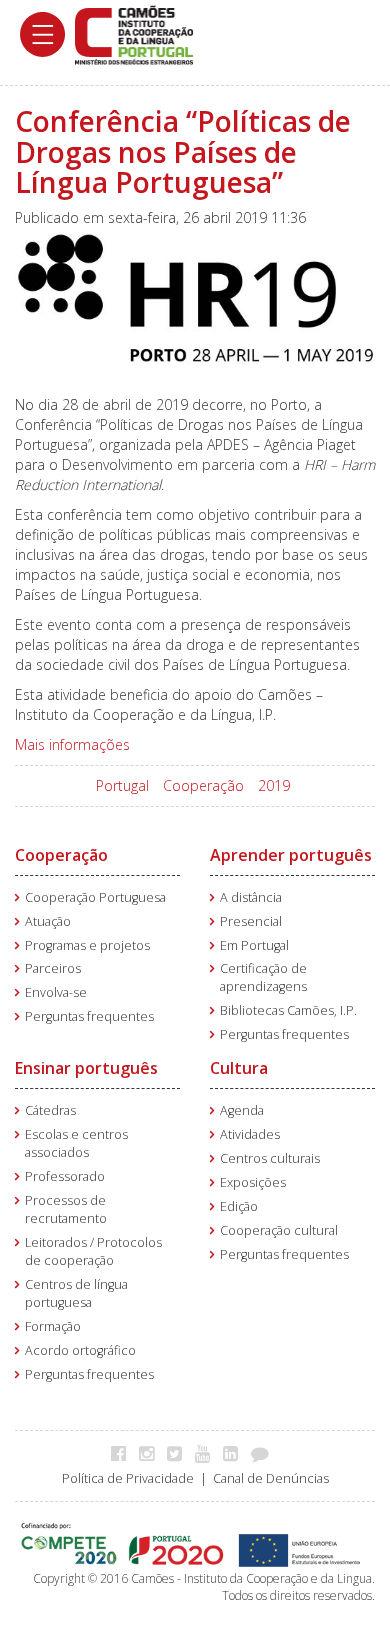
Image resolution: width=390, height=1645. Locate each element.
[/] (134, 33)
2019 (274, 785)
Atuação (48, 921)
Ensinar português (86, 1068)
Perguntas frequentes (89, 1016)
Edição (239, 1206)
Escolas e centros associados (76, 1143)
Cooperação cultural (279, 1230)
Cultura (239, 1068)
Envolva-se (56, 992)
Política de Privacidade (128, 1478)
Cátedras (50, 1110)
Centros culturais (270, 1158)
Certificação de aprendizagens (263, 977)
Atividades (250, 1134)
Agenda (242, 1110)
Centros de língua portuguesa (76, 1293)
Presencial (251, 921)
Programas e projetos (87, 945)
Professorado (65, 1176)
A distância (251, 897)
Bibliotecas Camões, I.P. (288, 1010)
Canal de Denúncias (271, 1478)
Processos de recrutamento (66, 1209)
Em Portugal (254, 945)
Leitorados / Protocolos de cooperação (93, 1251)
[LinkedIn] (235, 1453)
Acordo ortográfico (80, 1350)
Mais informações (72, 744)
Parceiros (53, 968)
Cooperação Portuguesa (95, 897)
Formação (53, 1326)
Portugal (122, 785)
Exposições (253, 1182)
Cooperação (203, 785)
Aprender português (291, 855)
